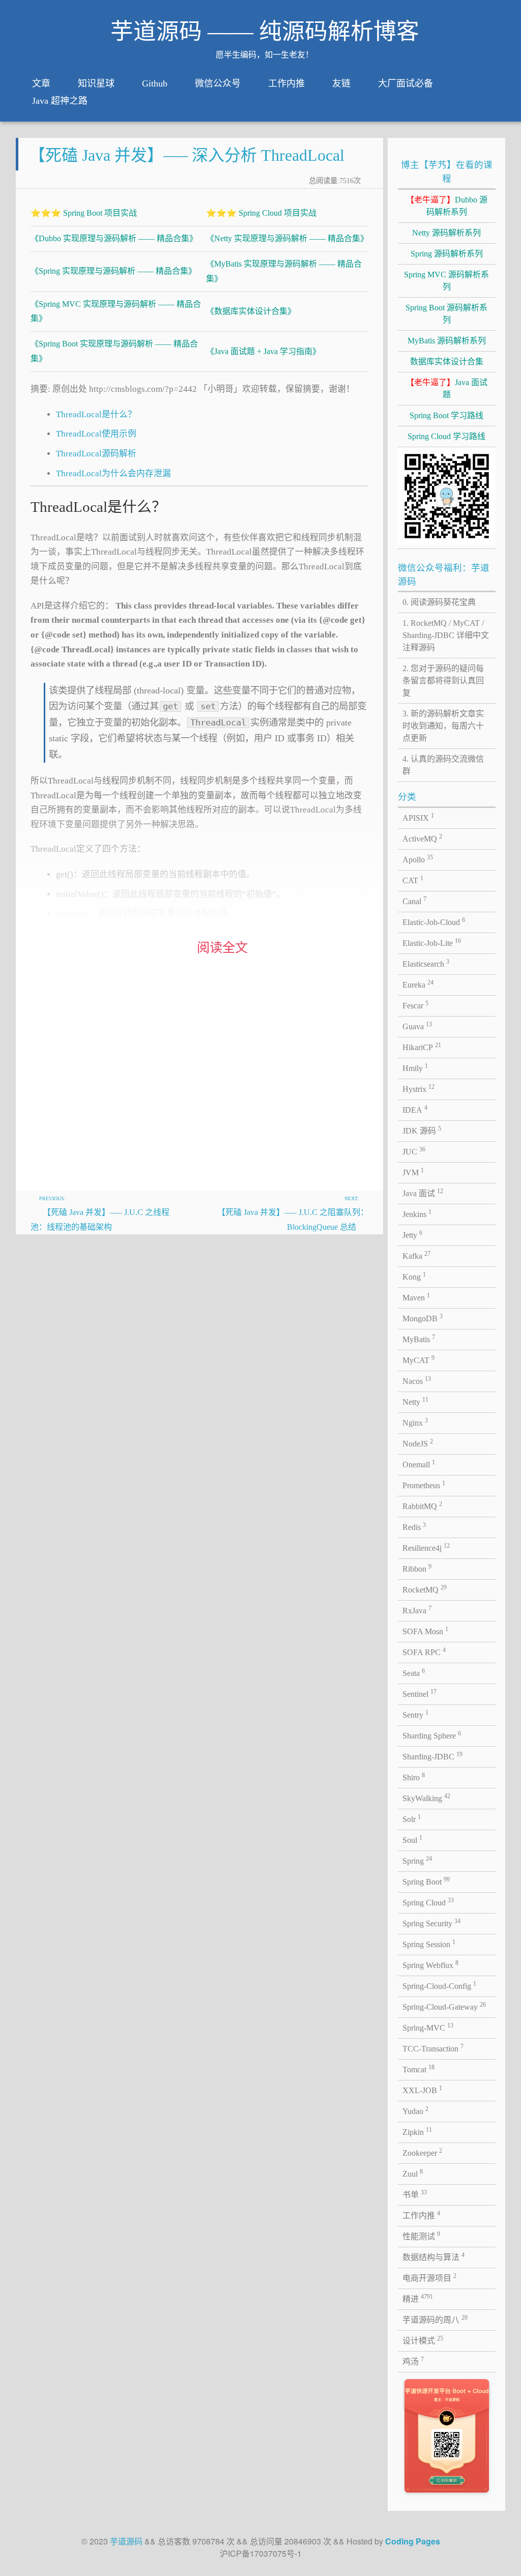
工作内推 (286, 83)
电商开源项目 (429, 2277)
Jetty (412, 1234)
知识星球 (96, 83)
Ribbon (417, 1568)
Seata (414, 1672)
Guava (417, 1026)
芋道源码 (126, 2541)
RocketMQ (425, 1589)
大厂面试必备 (406, 83)
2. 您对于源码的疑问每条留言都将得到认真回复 (443, 681)
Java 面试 (423, 1193)
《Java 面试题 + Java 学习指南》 (263, 351)
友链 (341, 83)
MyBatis (419, 1339)
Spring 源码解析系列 (447, 254)
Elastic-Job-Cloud (434, 921)
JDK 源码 (422, 1130)
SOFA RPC (424, 1652)
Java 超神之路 (60, 101)
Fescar (415, 1005)
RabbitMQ (422, 1506)
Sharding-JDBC (432, 1756)
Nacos (417, 1380)
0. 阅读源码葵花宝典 (439, 602)
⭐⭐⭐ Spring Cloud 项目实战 (261, 213)
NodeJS (418, 1443)
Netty (415, 1401)
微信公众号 (218, 83)
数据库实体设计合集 (447, 361)
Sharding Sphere (432, 1735)
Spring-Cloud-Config (439, 1985)
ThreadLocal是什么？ (96, 414)
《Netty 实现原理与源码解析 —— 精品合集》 (287, 238)
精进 (418, 2298)
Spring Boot (426, 1881)
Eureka (418, 984)
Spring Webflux (430, 1964)
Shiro (414, 1777)
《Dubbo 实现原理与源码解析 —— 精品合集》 (114, 238)
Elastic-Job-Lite (432, 942)
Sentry (415, 1714)
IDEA (415, 1109)
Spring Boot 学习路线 (446, 415)
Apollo (418, 859)
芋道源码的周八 (435, 2319)
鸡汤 (413, 2361)
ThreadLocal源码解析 (96, 454)
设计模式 (423, 2340)
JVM (413, 1172)
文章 (41, 83)
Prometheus (424, 1485)
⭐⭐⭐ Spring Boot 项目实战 (84, 213)
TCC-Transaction (433, 2048)
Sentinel (419, 1693)
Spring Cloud (428, 1902)
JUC (414, 1151)
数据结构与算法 (433, 2256)
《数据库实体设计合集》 (251, 311)
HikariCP (422, 1047)
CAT (413, 880)
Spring (417, 1860)
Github (155, 83)
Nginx (415, 1422)
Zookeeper (422, 2152)
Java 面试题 (447, 388)
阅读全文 (222, 948)
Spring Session (429, 1944)
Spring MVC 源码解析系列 (446, 281)
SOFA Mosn (425, 1631)
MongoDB (423, 1318)
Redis (414, 1526)
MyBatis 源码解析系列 (447, 341)
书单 (415, 2194)
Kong (414, 1276)
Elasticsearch (426, 963)
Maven (416, 1297)
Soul (412, 1839)
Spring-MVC (428, 2027)
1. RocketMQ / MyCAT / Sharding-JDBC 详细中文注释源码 (446, 635)
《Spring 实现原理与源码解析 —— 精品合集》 (113, 271)
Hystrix (418, 1088)
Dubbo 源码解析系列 (447, 206)
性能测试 (421, 2236)
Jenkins (417, 1213)
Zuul (413, 2173)
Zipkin (417, 2131)
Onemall (419, 1464)
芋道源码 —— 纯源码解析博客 (265, 32)
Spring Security (431, 1923)
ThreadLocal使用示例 (96, 434)
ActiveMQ (422, 838)
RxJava (417, 1610)
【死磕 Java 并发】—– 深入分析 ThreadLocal (187, 155)
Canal (414, 901)
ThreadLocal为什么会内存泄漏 (113, 473)
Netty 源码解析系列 (446, 233)
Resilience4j (426, 1547)
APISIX (418, 817)
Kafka (416, 1255)
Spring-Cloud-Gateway (444, 2006)
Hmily (415, 1067)
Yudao (415, 2110)
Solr (412, 1818)
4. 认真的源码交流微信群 (443, 765)
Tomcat (418, 2069)
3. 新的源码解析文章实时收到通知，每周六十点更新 (443, 726)
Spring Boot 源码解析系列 (446, 314)
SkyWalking (426, 1798)
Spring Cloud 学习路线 (446, 436)
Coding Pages (413, 2541)
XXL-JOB (422, 2090)
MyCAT (418, 1359)
